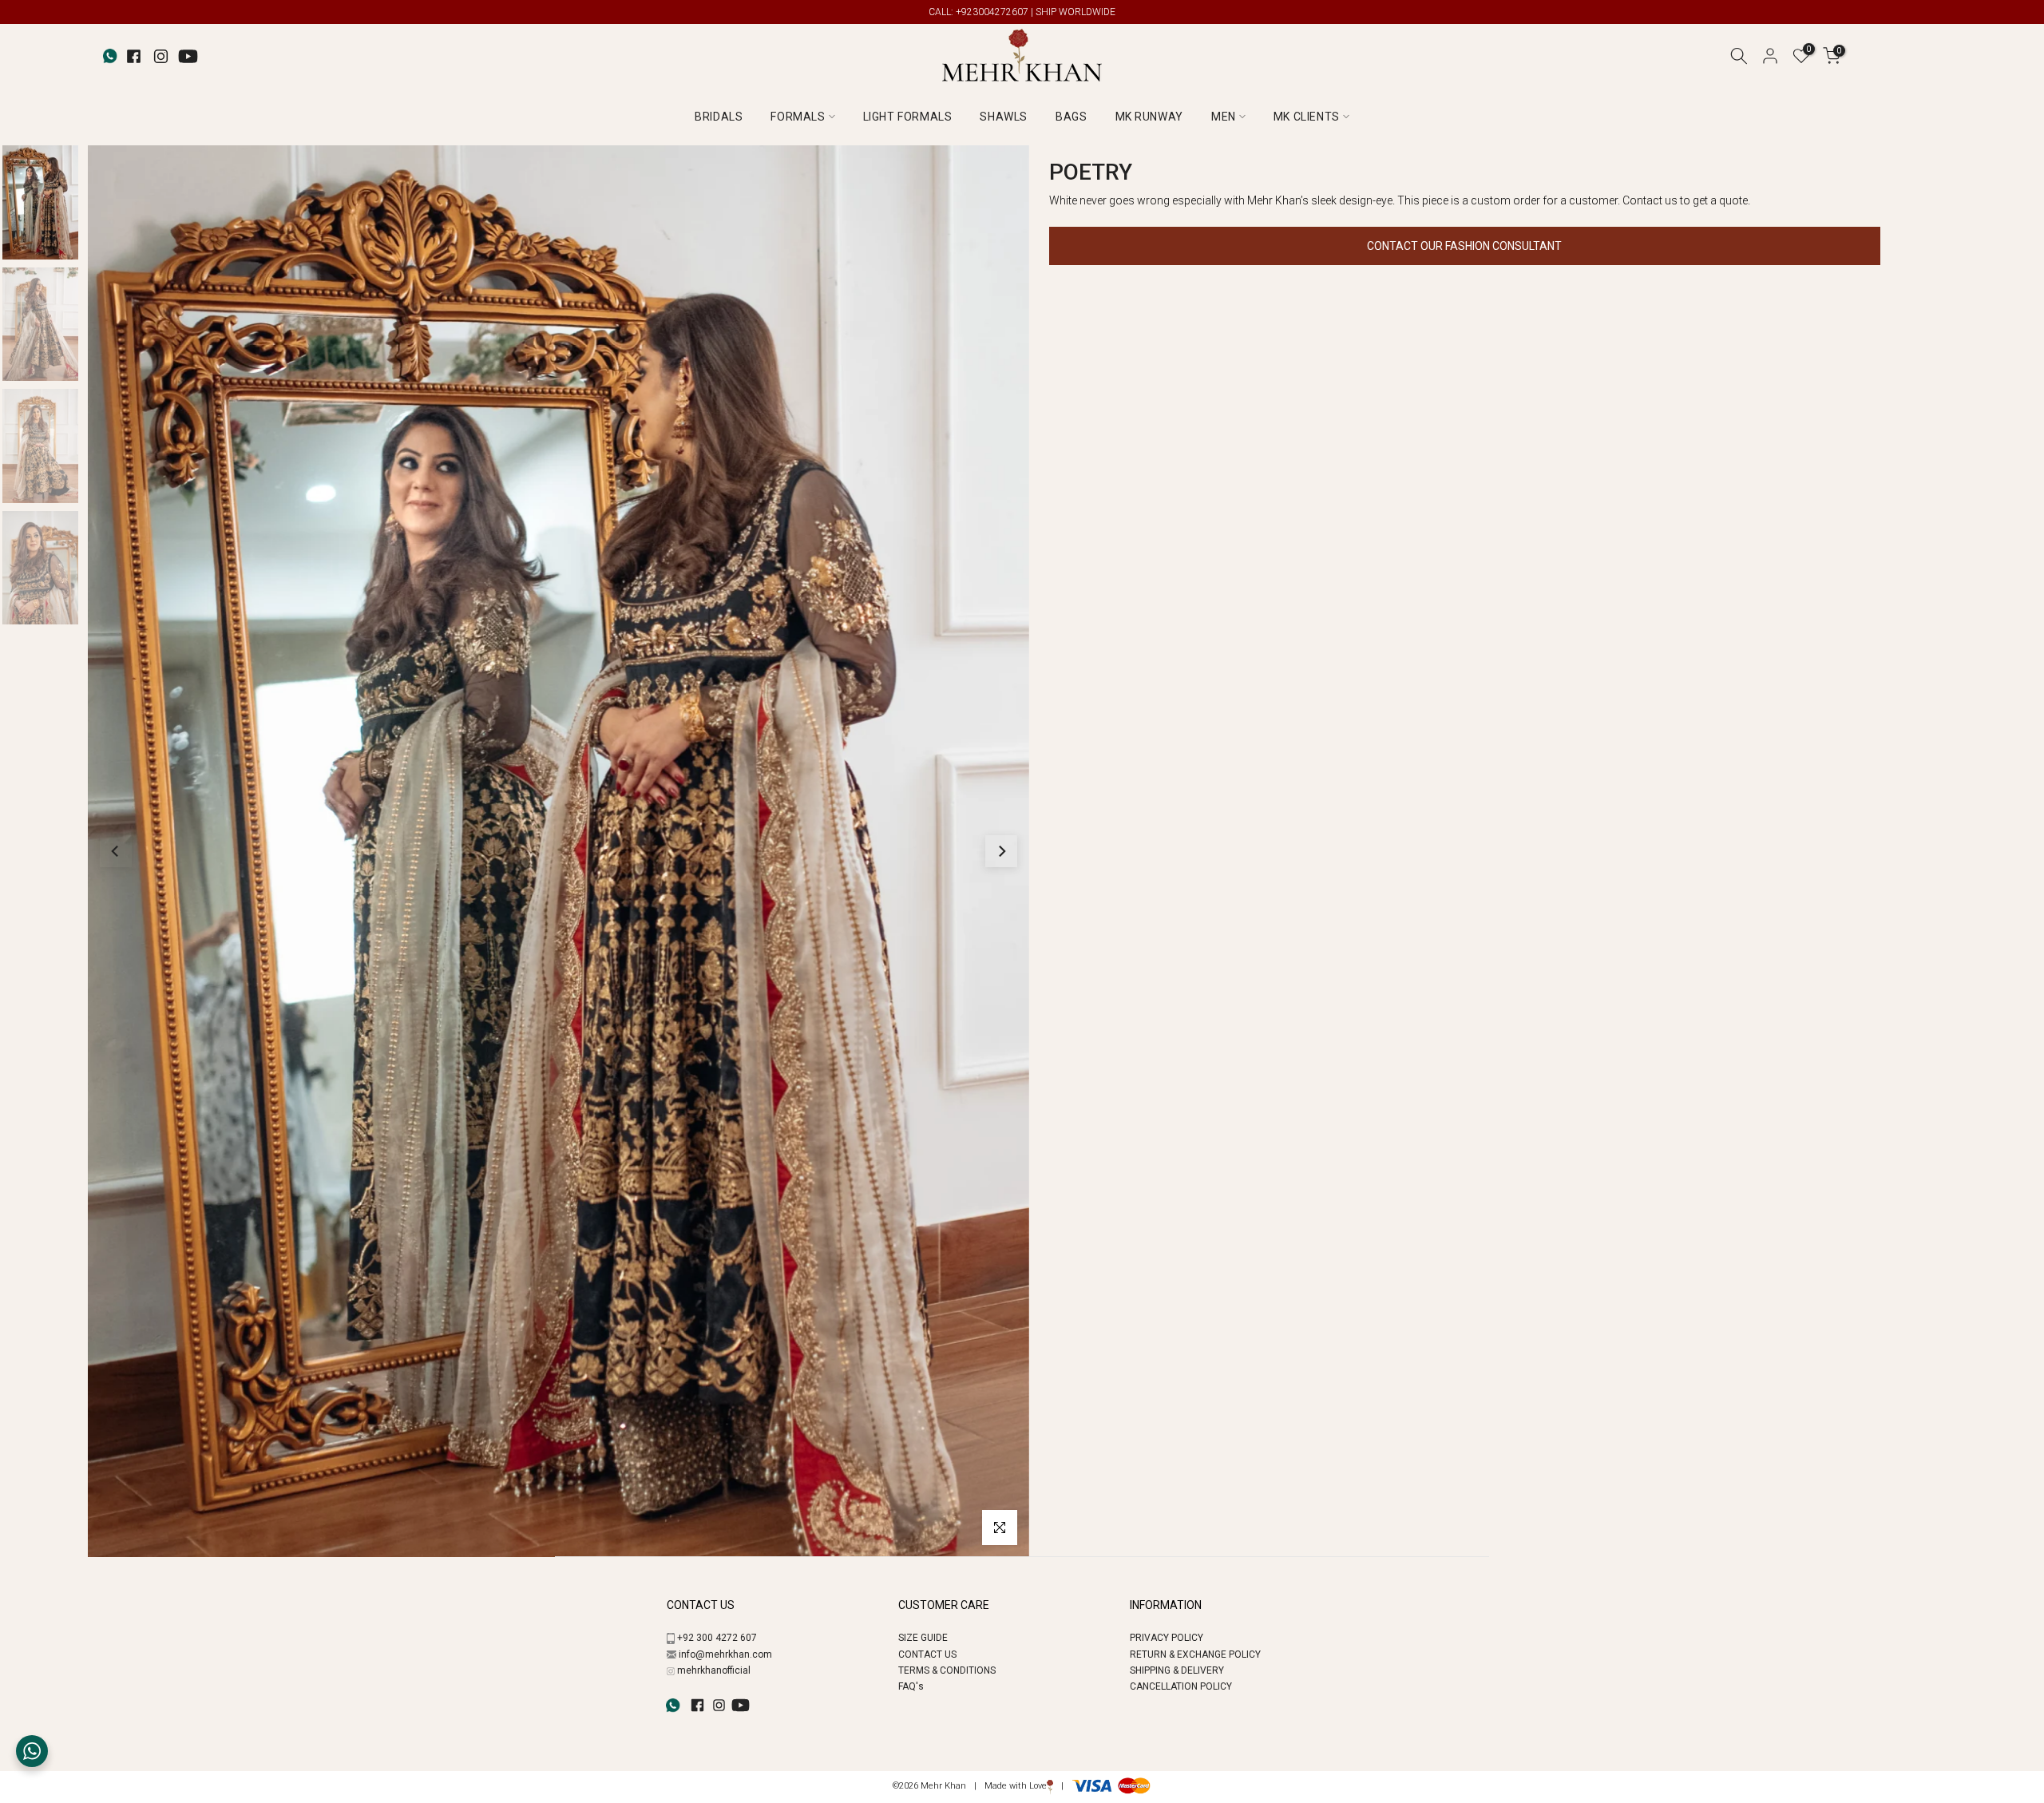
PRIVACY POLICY (1167, 1638)
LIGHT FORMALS (908, 117)
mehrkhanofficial (714, 1670)
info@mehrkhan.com (725, 1654)
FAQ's (911, 1686)
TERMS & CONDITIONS (947, 1670)
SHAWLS (1004, 117)
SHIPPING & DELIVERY (1177, 1670)
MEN (1224, 117)
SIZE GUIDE (923, 1638)
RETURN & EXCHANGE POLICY (1195, 1654)
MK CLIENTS (1307, 117)
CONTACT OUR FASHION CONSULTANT (1464, 246)
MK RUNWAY (1149, 117)
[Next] (1001, 851)
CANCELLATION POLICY (1181, 1686)
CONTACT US (927, 1654)
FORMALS (798, 117)
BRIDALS (719, 117)
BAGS (1071, 117)
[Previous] (116, 851)
